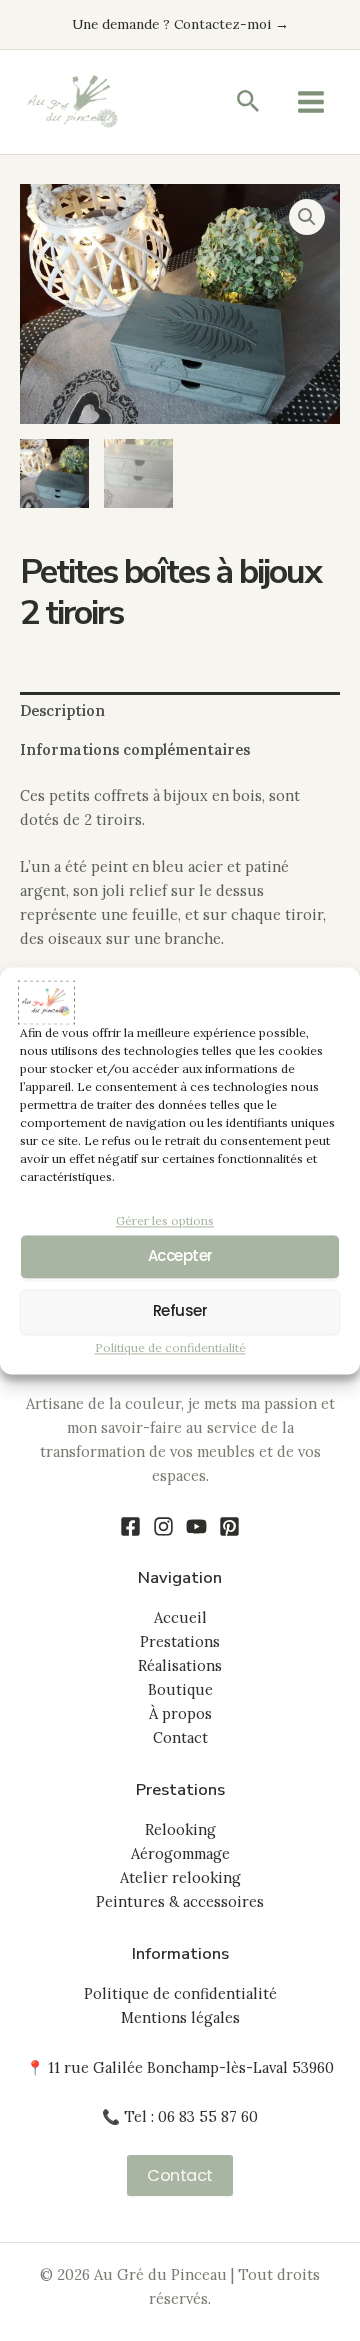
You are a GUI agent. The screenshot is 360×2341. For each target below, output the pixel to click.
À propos (180, 1713)
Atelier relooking (180, 1877)
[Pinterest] (229, 1526)
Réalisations (180, 1665)
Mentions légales (180, 2017)
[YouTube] (196, 1526)
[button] (248, 102)
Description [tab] (62, 710)
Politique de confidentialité (170, 1347)
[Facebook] (130, 1526)
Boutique (180, 1689)
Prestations (180, 1641)
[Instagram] (163, 1526)
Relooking (180, 1829)
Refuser (180, 1311)
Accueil (180, 1617)
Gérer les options (165, 1220)
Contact (180, 1737)
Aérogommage (180, 1853)
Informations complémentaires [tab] (135, 749)
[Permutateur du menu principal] (311, 102)
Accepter (180, 1256)
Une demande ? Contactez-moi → (180, 24)
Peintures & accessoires (180, 1901)
